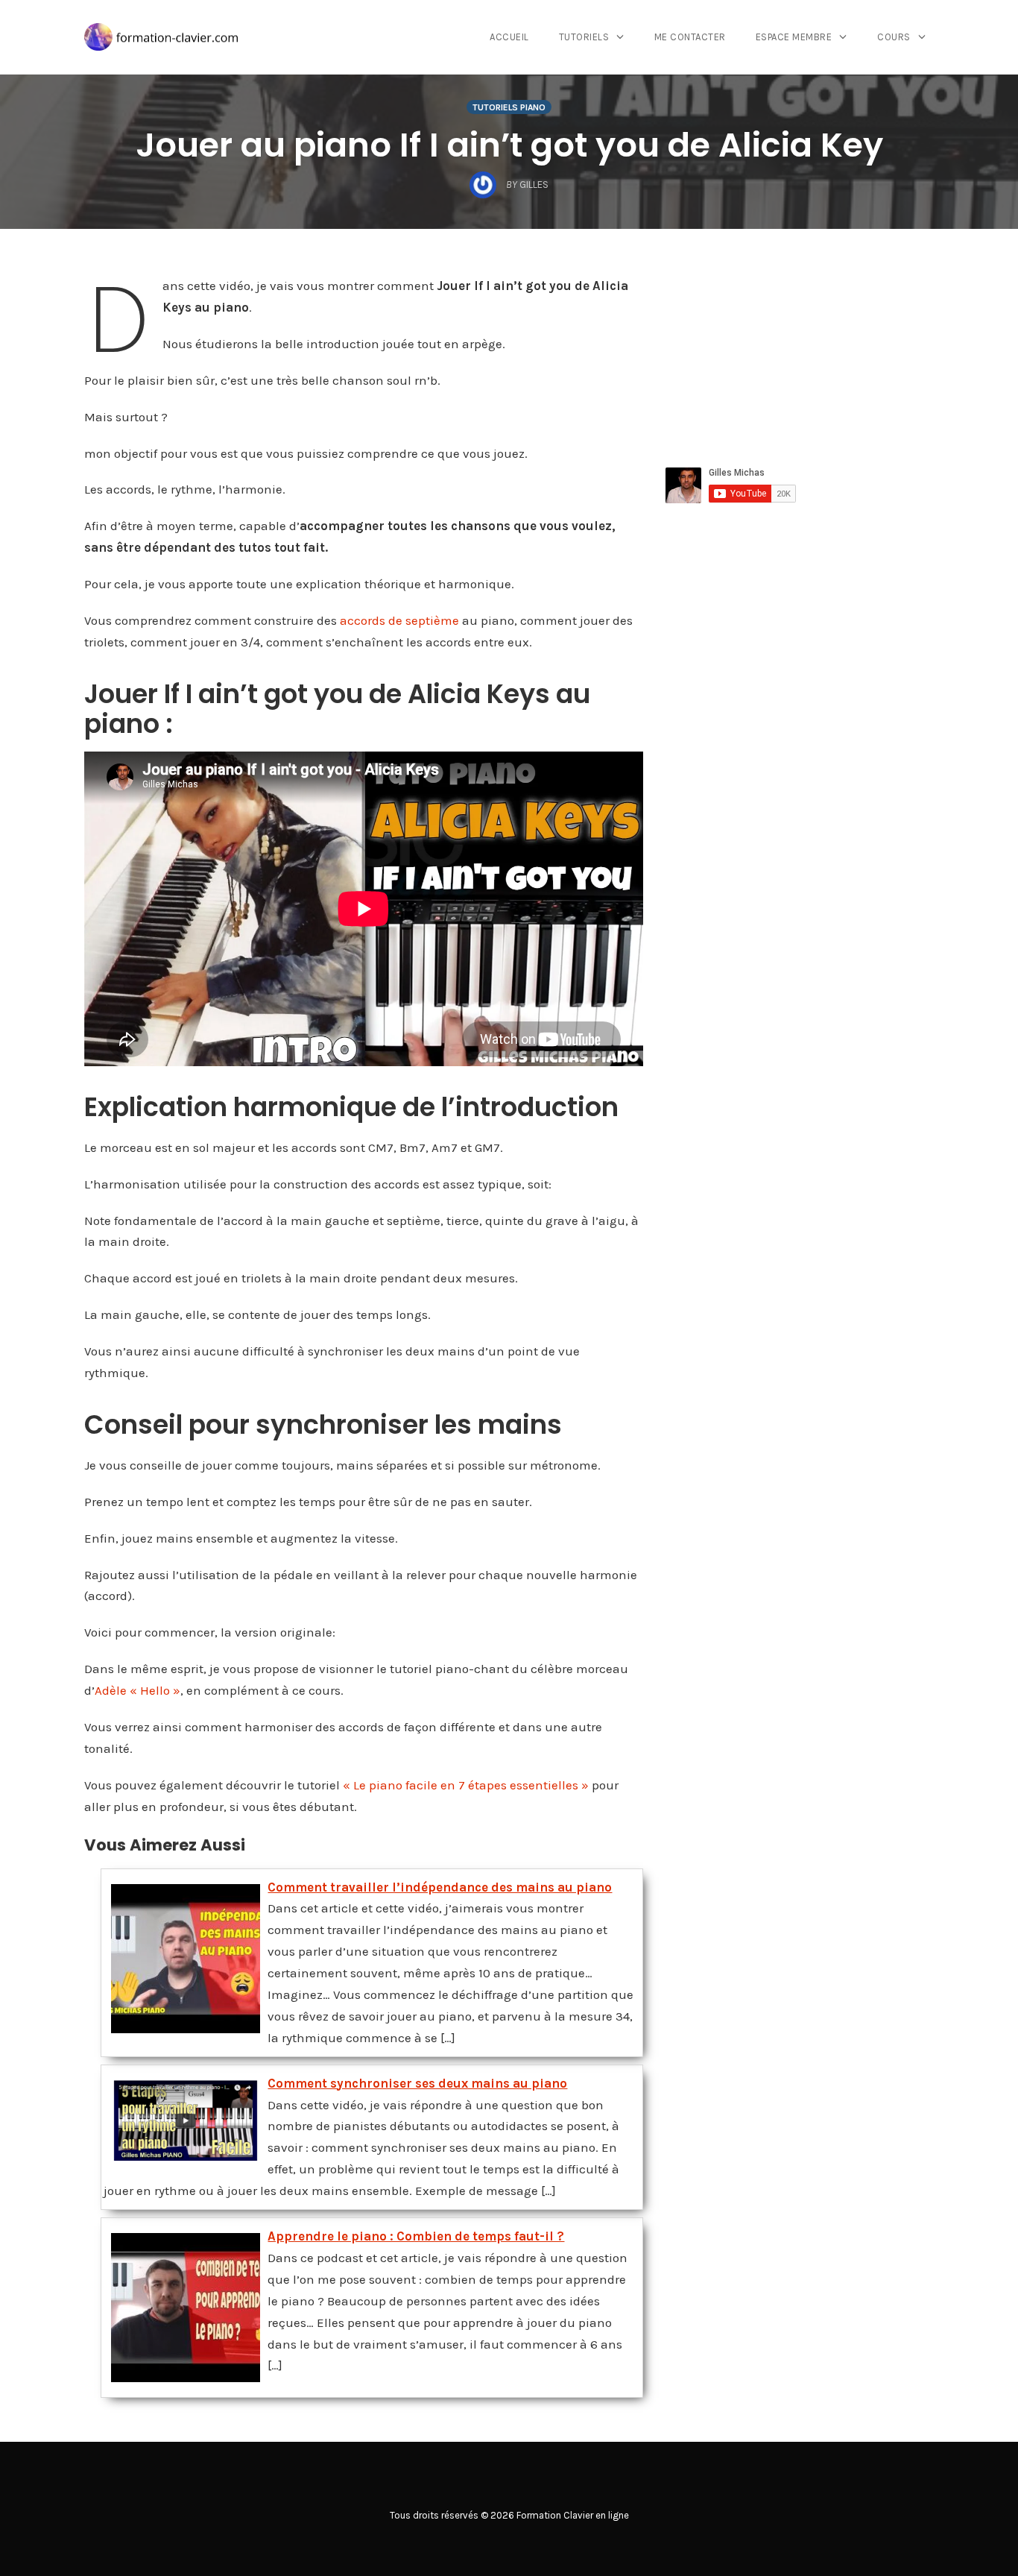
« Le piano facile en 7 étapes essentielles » (466, 1785)
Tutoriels (584, 37)
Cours (894, 37)
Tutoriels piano (509, 107)
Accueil (509, 37)
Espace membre (794, 37)
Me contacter (690, 37)
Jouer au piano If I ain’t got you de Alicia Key (509, 145)
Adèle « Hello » (137, 1690)
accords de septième (399, 620)
